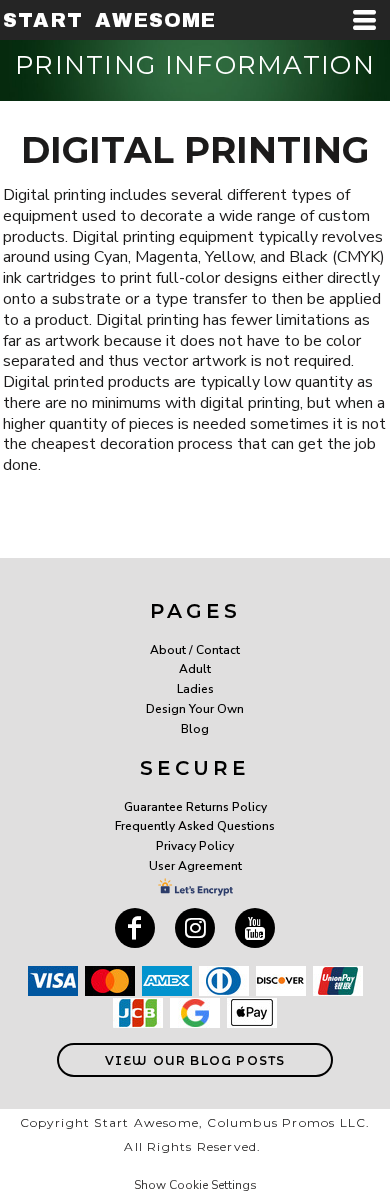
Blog (195, 729)
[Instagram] (195, 928)
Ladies (195, 689)
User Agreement (195, 866)
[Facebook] (135, 928)
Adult (195, 669)
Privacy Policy (195, 846)
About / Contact (195, 650)
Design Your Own (195, 709)
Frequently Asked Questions (195, 826)
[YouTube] (255, 928)
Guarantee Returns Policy (195, 807)
